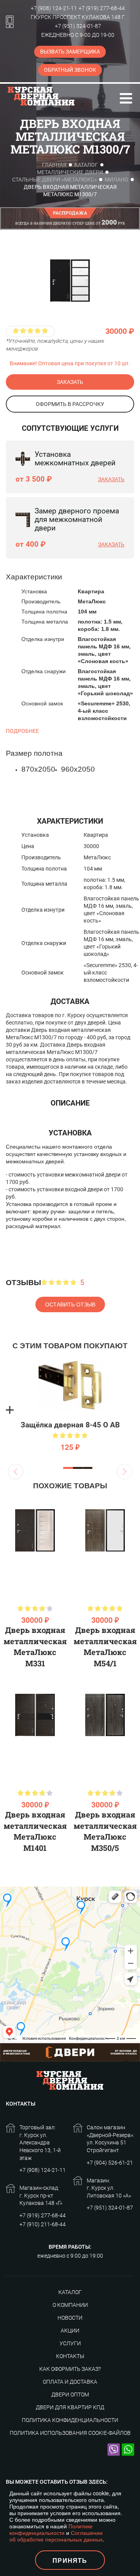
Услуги (70, 2343)
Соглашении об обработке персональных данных (56, 2536)
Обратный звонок (70, 70)
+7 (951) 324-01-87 (78, 26)
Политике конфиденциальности (51, 2529)
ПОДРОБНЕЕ (22, 731)
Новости (70, 2318)
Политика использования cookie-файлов (70, 2433)
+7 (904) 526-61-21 (110, 2163)
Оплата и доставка (70, 2382)
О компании (70, 2305)
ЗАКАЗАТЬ (70, 382)
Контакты (70, 2356)
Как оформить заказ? (70, 2369)
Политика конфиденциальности (70, 2420)
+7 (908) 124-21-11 (54, 8)
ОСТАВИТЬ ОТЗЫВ (70, 1304)
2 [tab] (78, 1468)
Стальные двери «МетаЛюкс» (54, 180)
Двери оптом (70, 2395)
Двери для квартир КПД (70, 2407)
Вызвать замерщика (70, 52)
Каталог (86, 165)
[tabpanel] (70, 1410)
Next (124, 1472)
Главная (54, 165)
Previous (16, 1472)
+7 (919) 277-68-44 (102, 8)
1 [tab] (68, 1468)
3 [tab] (88, 1468)
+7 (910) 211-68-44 (43, 2224)
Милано (116, 180)
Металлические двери (70, 172)
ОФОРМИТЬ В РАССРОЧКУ (70, 404)
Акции (70, 2331)
